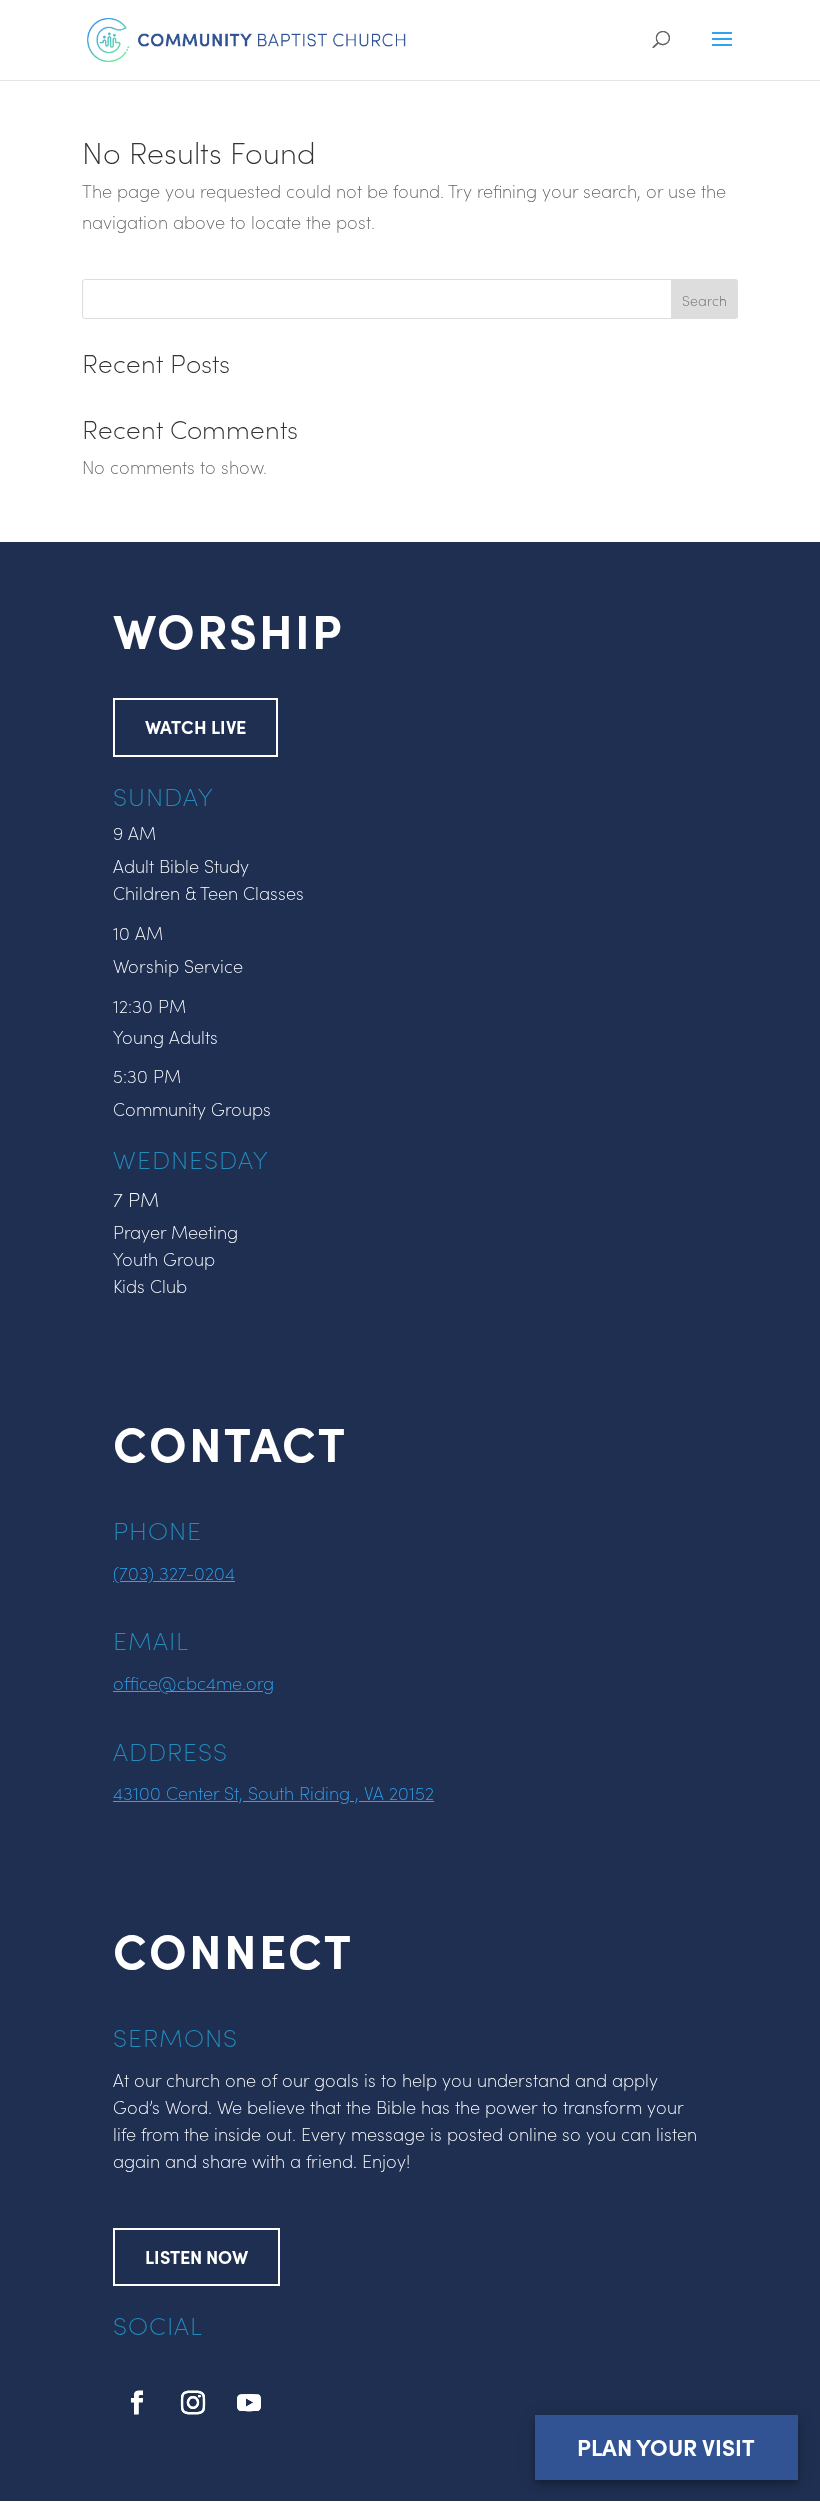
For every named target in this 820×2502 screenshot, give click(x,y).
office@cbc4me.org (193, 1682)
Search (704, 300)
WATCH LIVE (195, 726)
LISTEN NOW (196, 2256)
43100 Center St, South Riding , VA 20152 (273, 1792)
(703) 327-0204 (174, 1572)
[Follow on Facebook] (137, 2403)
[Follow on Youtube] (249, 2403)
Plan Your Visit (666, 2446)
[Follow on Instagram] (193, 2403)
